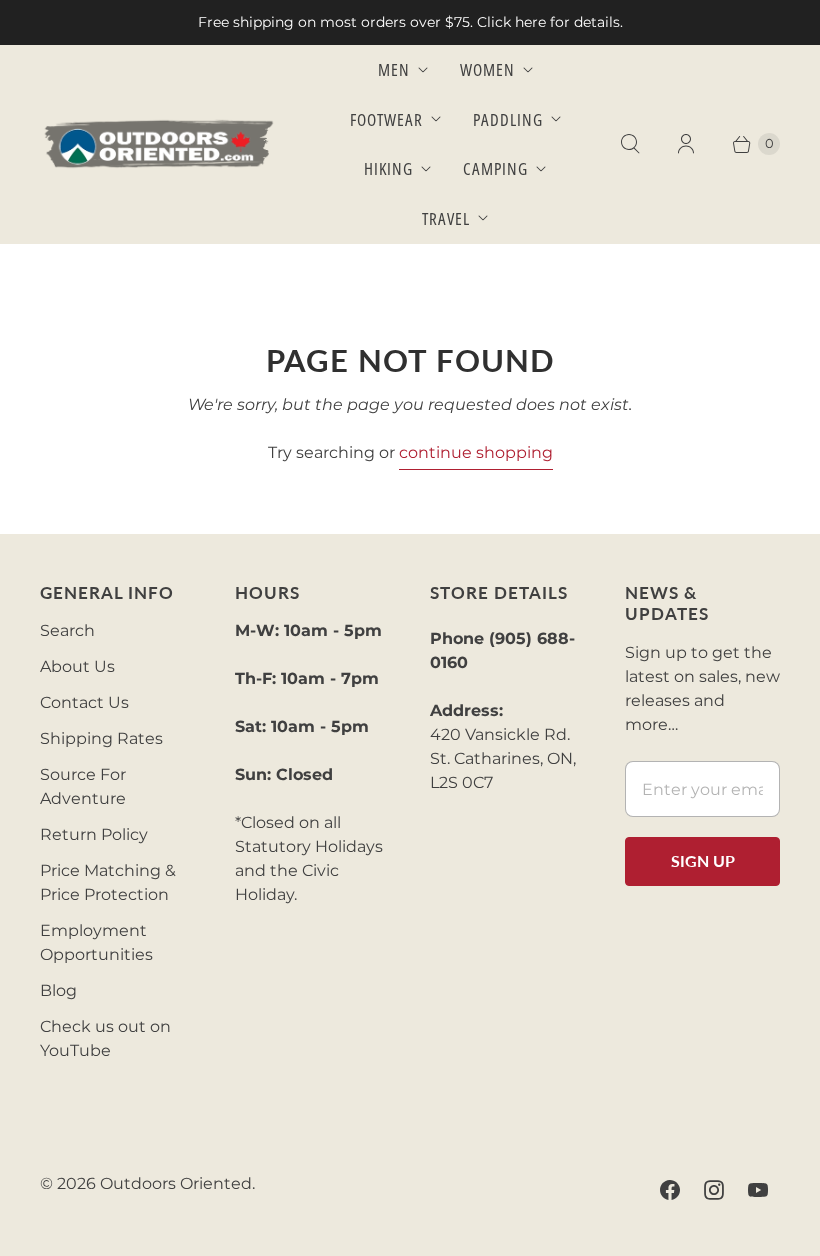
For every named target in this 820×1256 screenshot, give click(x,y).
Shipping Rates (101, 738)
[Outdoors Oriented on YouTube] (758, 1190)
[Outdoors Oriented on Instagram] (714, 1190)
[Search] (630, 144)
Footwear (386, 119)
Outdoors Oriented (176, 1183)
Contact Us (84, 702)
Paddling (508, 119)
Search (67, 630)
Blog (58, 990)
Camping (495, 168)
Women (487, 69)
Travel (446, 218)
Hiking (388, 168)
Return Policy (94, 834)
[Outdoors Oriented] (160, 144)
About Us (77, 666)
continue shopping (476, 452)
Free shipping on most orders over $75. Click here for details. (410, 22)
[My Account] (686, 144)
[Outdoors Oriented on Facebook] (670, 1190)
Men (394, 69)
